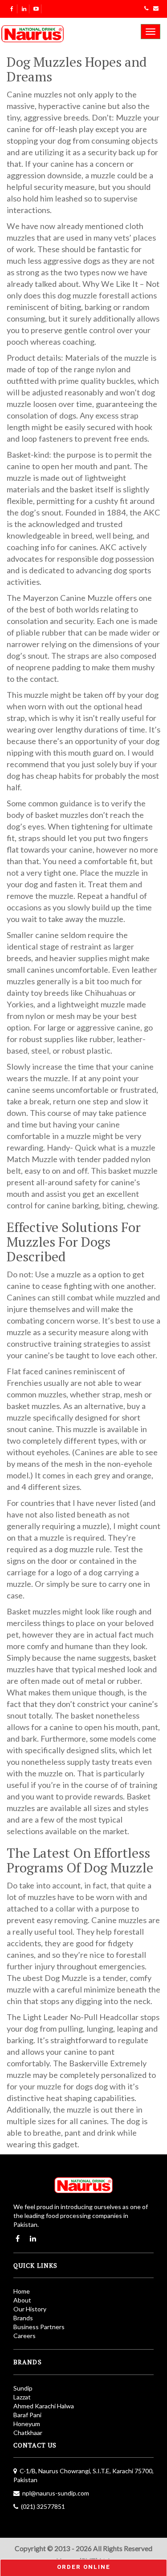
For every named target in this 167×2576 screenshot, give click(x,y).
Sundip (23, 2388)
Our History (30, 2309)
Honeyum (27, 2424)
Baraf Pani (27, 2415)
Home (22, 2291)
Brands (23, 2318)
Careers (24, 2336)
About (22, 2300)
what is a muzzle (127, 1147)
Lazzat (22, 2397)
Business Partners (39, 2327)
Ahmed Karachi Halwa (44, 2406)
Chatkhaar (28, 2433)
